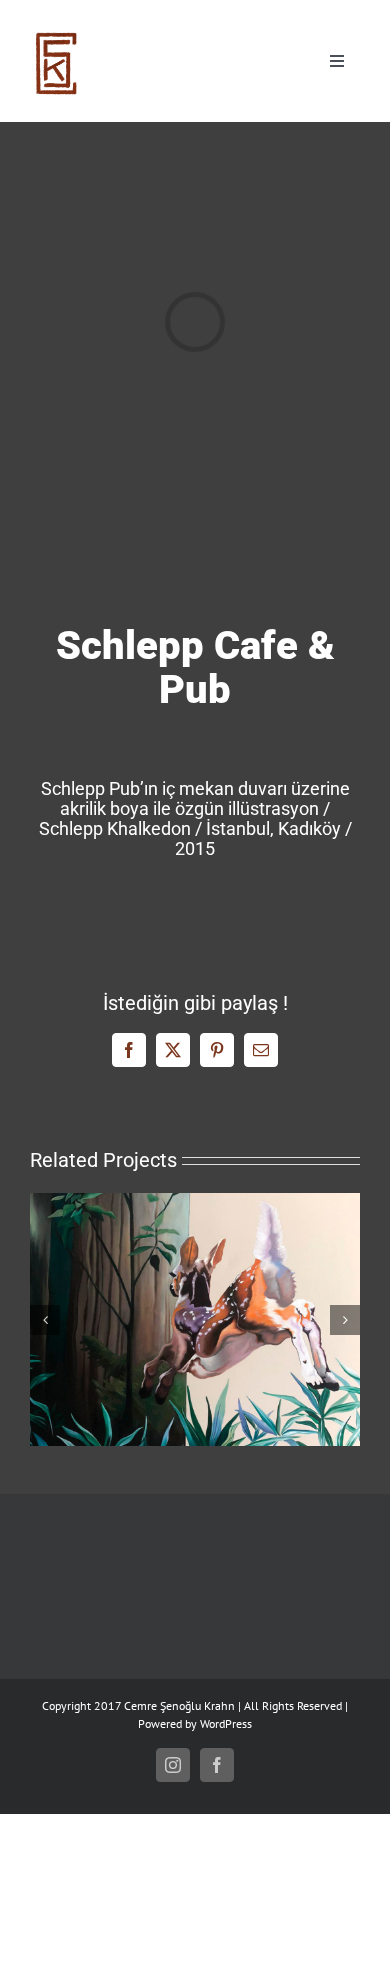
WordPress (226, 1723)
